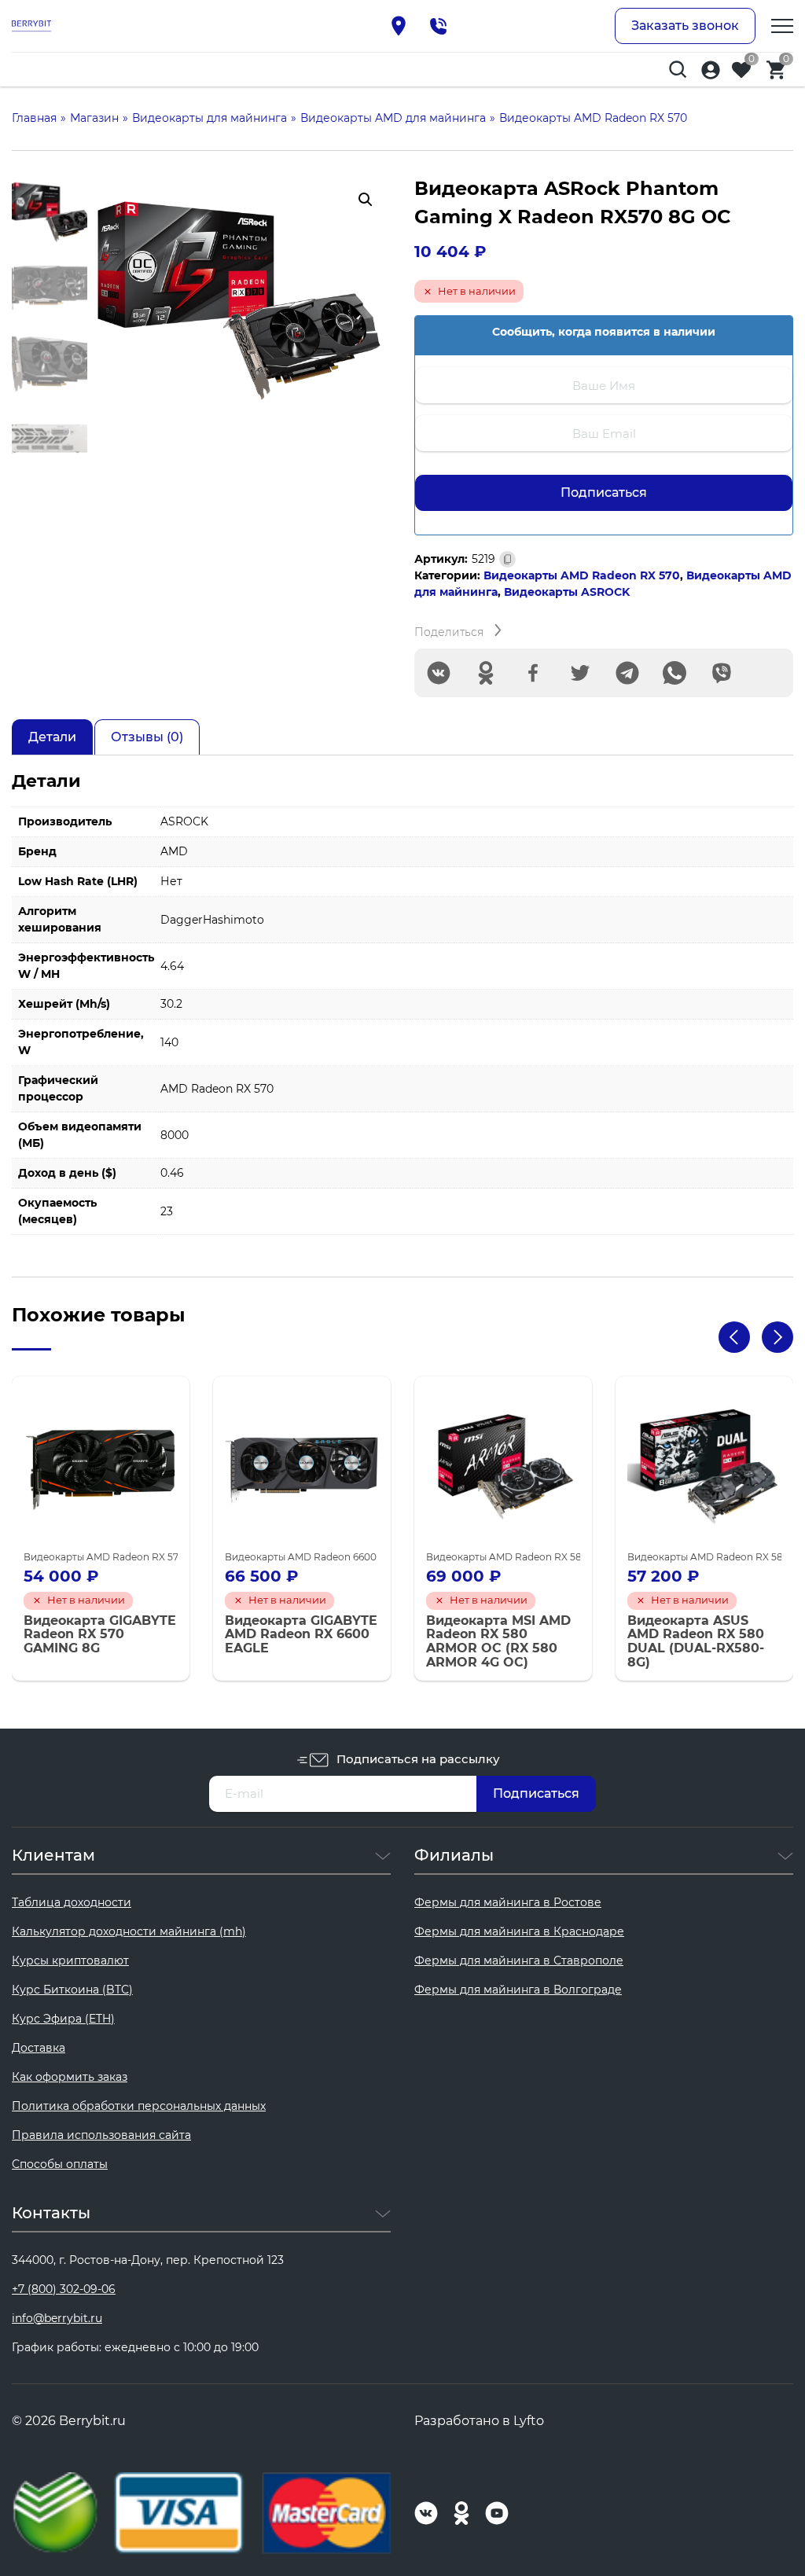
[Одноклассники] (486, 673)
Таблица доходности (72, 1902)
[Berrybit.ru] (31, 26)
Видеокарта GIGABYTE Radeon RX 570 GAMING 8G (100, 1635)
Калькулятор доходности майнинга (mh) (129, 1931)
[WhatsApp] (675, 673)
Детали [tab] (52, 737)
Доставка (39, 2048)
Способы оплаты (60, 2164)
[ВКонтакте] (439, 673)
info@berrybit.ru (57, 2318)
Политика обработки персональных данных (139, 2106)
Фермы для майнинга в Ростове (508, 1902)
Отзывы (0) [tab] (147, 737)
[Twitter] (580, 673)
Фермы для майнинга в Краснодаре (519, 1931)
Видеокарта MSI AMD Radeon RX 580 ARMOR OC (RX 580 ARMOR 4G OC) (498, 1641)
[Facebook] (533, 673)
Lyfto (529, 2421)
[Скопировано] (507, 559)
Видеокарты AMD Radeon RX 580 (507, 1557)
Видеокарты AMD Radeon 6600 (301, 1557)
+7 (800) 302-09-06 (64, 2289)
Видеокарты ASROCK (567, 592)
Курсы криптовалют (70, 1960)
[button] (366, 200)
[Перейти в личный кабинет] (711, 70)
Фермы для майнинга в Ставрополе (519, 1960)
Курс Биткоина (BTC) (72, 1990)
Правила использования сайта (101, 2135)
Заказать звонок (685, 26)
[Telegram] (627, 673)
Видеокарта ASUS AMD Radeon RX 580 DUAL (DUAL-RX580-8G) (696, 1641)
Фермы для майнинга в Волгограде (518, 1990)
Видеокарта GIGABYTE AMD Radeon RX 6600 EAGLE (301, 1635)
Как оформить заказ (70, 2077)
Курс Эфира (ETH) (63, 2019)
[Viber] (722, 673)
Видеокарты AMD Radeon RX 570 (582, 575)
